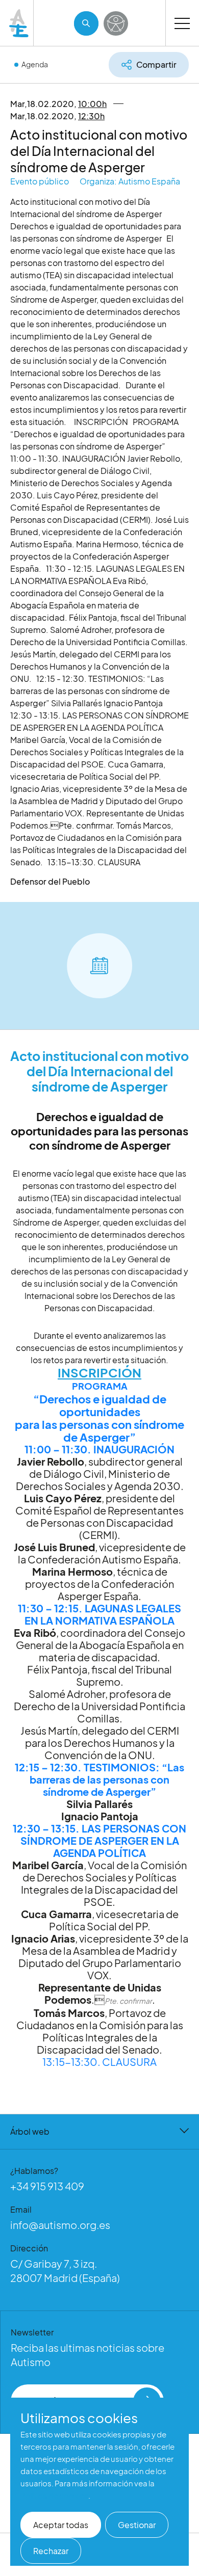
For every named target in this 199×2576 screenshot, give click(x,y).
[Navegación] (182, 23)
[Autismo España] (19, 23)
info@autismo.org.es (60, 2225)
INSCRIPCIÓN (99, 1372)
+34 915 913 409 (47, 2186)
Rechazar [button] (51, 2551)
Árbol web (30, 2131)
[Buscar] (86, 23)
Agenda (35, 64)
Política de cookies (54, 2495)
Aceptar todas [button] (61, 2525)
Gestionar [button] (137, 2525)
